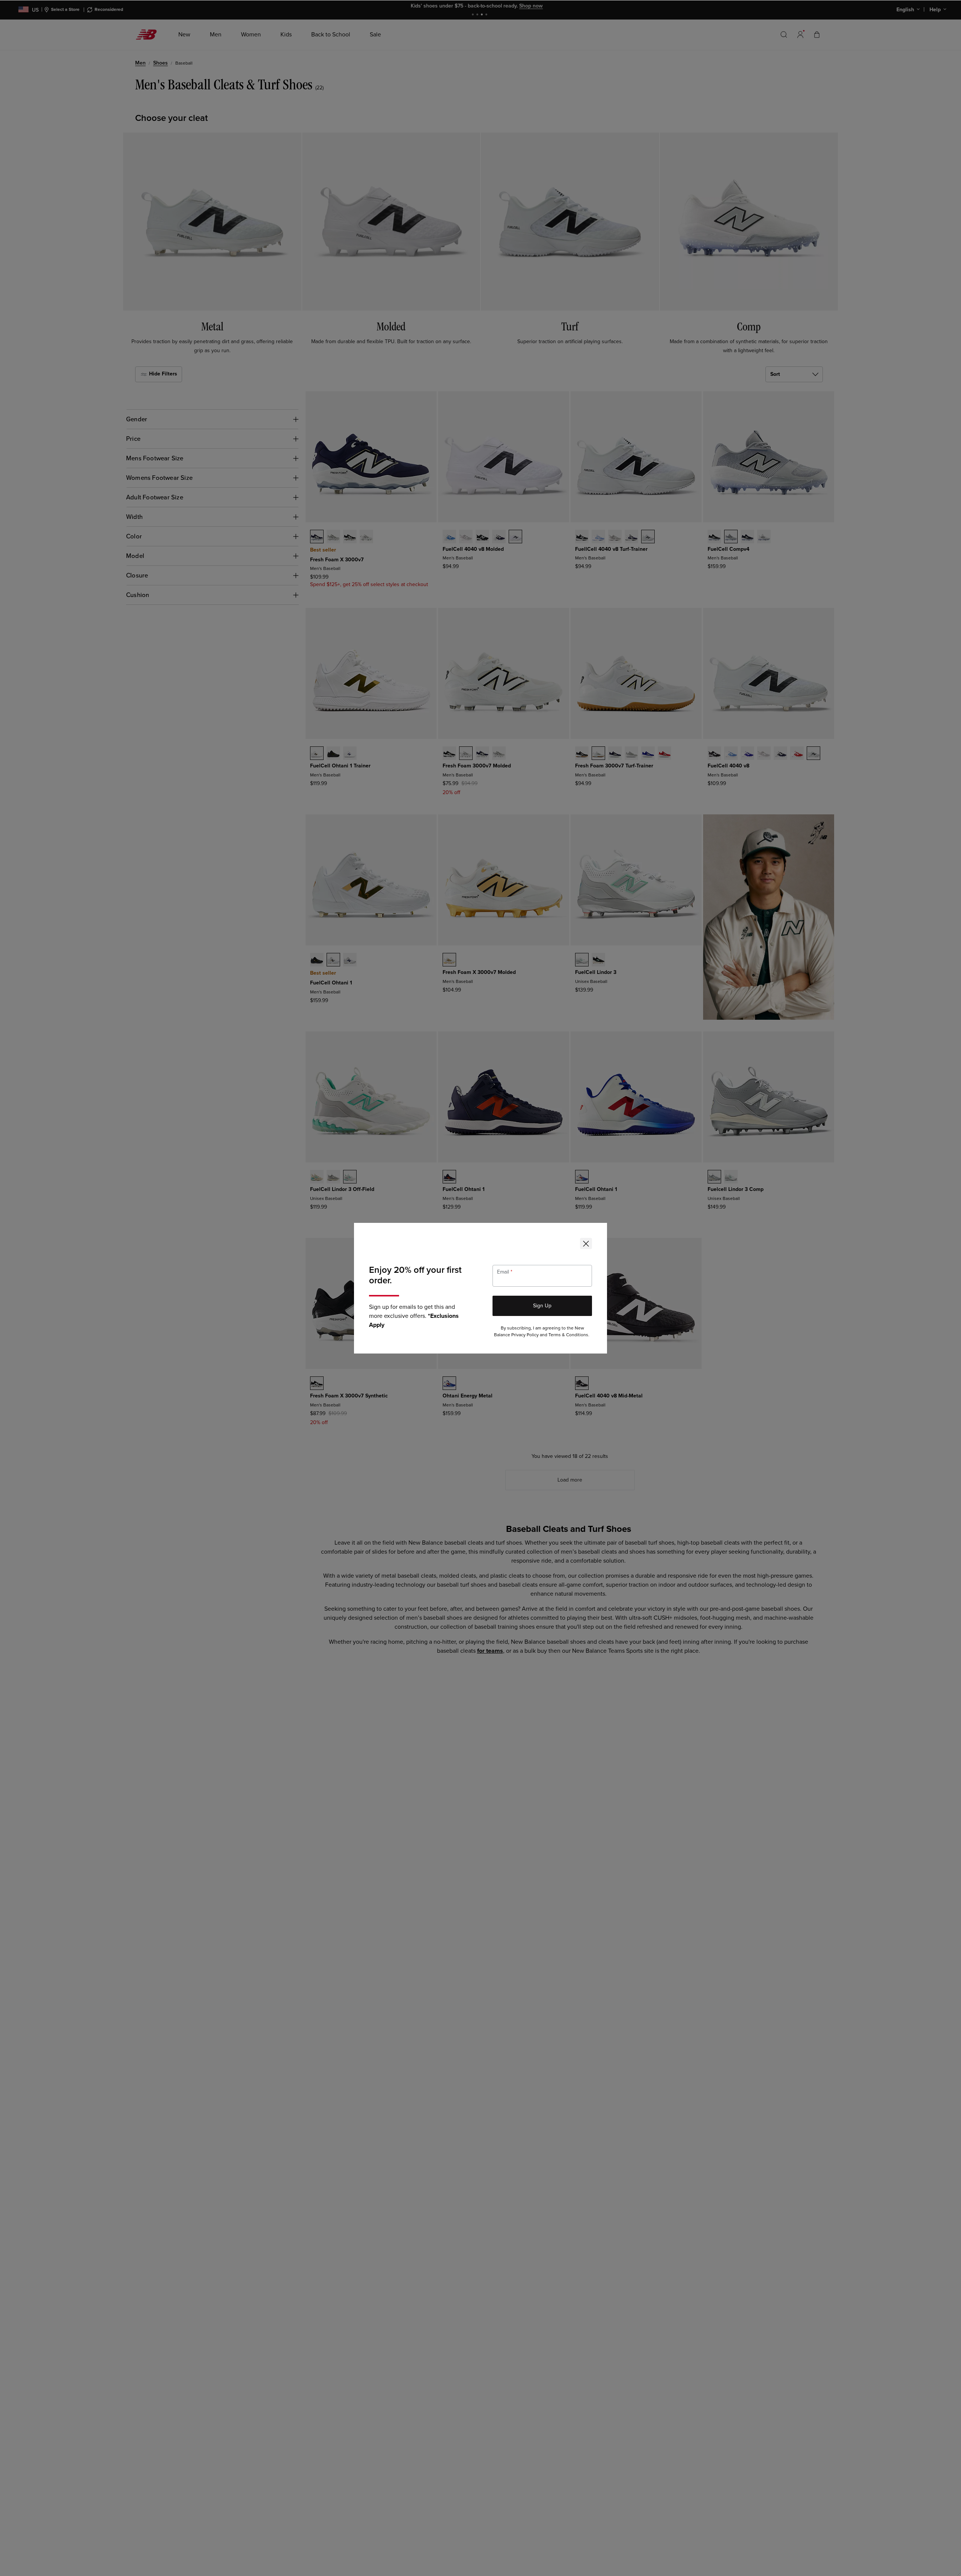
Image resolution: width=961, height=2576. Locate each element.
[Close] (586, 1244)
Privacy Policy (525, 1335)
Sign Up (542, 1306)
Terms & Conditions (568, 1335)
